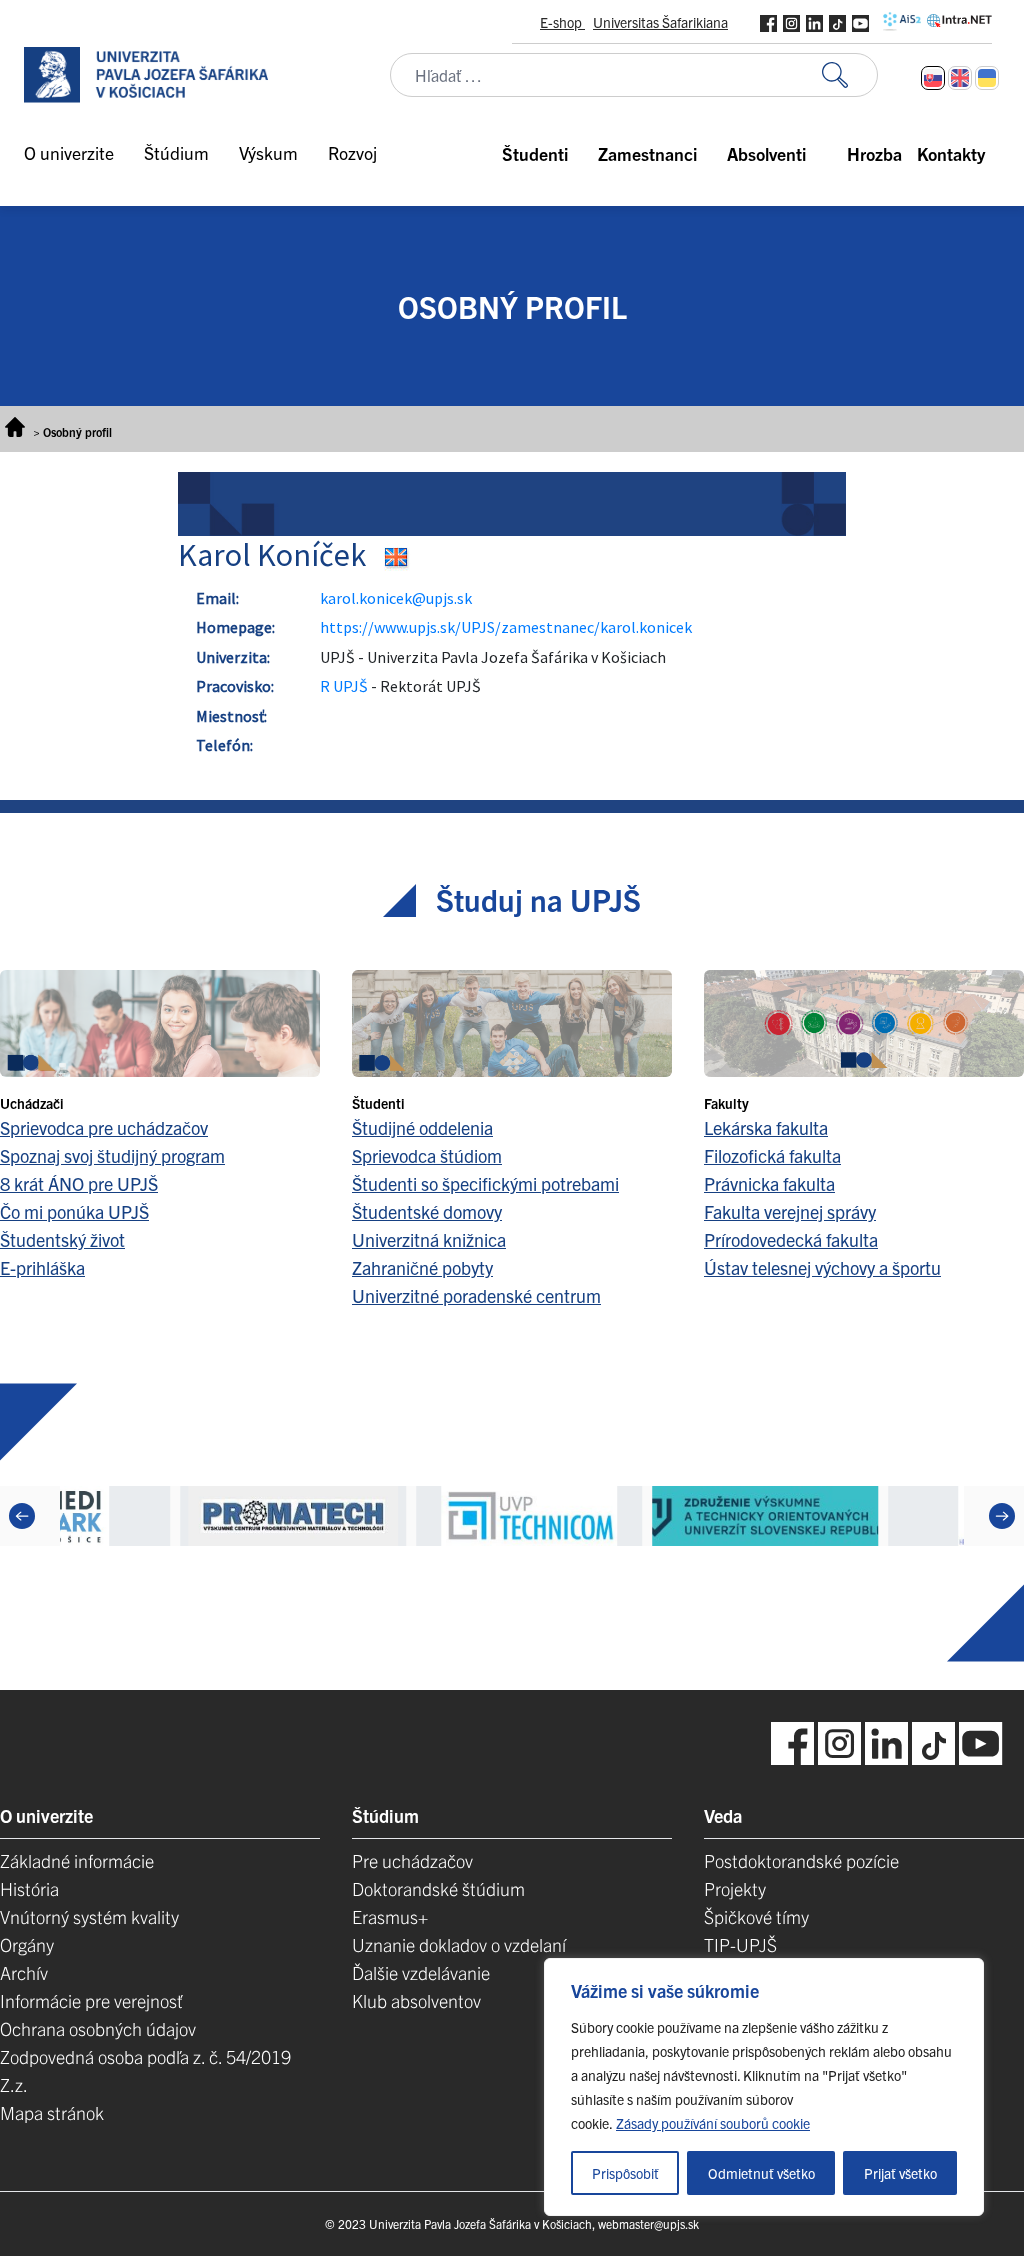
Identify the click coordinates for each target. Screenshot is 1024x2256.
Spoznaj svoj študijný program (112, 1155)
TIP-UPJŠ (740, 1944)
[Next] (1002, 1516)
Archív (24, 1972)
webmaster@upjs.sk (648, 2223)
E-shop (562, 22)
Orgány (27, 1944)
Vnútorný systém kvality (89, 1916)
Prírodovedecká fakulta (791, 1239)
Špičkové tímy (756, 1916)
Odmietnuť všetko (761, 2173)
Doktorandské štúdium (438, 1888)
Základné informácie (77, 1860)
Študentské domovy (427, 1211)
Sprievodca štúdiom (427, 1155)
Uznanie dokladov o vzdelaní (459, 1944)
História (29, 1888)
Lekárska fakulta (766, 1127)
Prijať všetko (900, 2173)
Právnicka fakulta (769, 1183)
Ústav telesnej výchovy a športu (822, 1267)
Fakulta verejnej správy (790, 1211)
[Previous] (22, 1516)
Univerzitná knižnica (429, 1239)
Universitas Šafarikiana (660, 22)
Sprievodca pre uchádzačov (104, 1127)
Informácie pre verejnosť (91, 2000)
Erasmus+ (390, 1916)
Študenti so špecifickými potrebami (485, 1183)
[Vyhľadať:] (850, 75)
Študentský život (62, 1239)
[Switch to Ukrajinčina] (987, 78)
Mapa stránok (52, 2112)
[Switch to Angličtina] (960, 78)
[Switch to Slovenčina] (933, 78)
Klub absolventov (416, 2000)
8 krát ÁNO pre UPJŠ (79, 1183)
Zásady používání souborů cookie (713, 2123)
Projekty (735, 1888)
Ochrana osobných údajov (98, 2028)
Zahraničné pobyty (422, 1267)
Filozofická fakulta (772, 1155)
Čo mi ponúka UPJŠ (74, 1211)
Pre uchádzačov (412, 1860)
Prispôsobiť (625, 2173)
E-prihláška (42, 1267)
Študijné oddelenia (422, 1127)
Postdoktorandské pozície (801, 1860)
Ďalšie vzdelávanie (421, 1972)
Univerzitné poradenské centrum (476, 1295)
